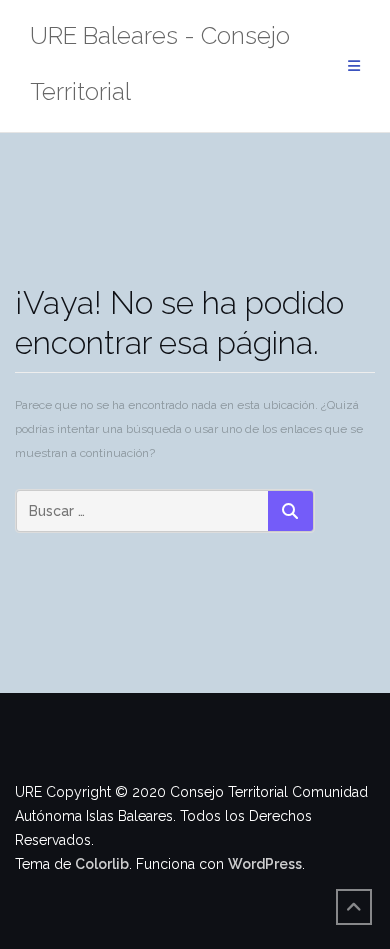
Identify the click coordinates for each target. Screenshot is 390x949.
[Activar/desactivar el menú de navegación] (354, 66)
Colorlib (102, 864)
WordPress (265, 864)
